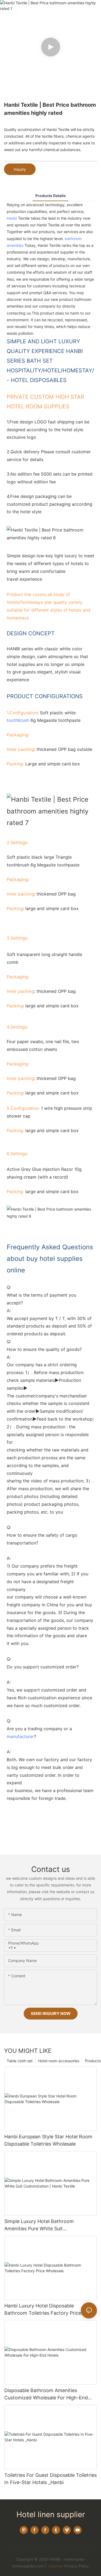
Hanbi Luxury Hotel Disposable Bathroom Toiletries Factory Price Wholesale (43, 2310)
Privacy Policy (76, 2566)
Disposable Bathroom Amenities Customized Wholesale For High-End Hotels (46, 2394)
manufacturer (20, 1736)
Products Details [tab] (50, 196)
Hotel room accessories (59, 2061)
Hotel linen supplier (51, 2514)
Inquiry (20, 169)
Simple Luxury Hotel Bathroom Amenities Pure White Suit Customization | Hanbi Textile (39, 2225)
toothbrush (18, 720)
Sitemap (55, 2566)
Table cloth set (20, 2061)
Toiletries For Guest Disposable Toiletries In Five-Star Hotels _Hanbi (50, 2479)
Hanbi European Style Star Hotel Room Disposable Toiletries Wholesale (48, 2140)
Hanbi (12, 218)
